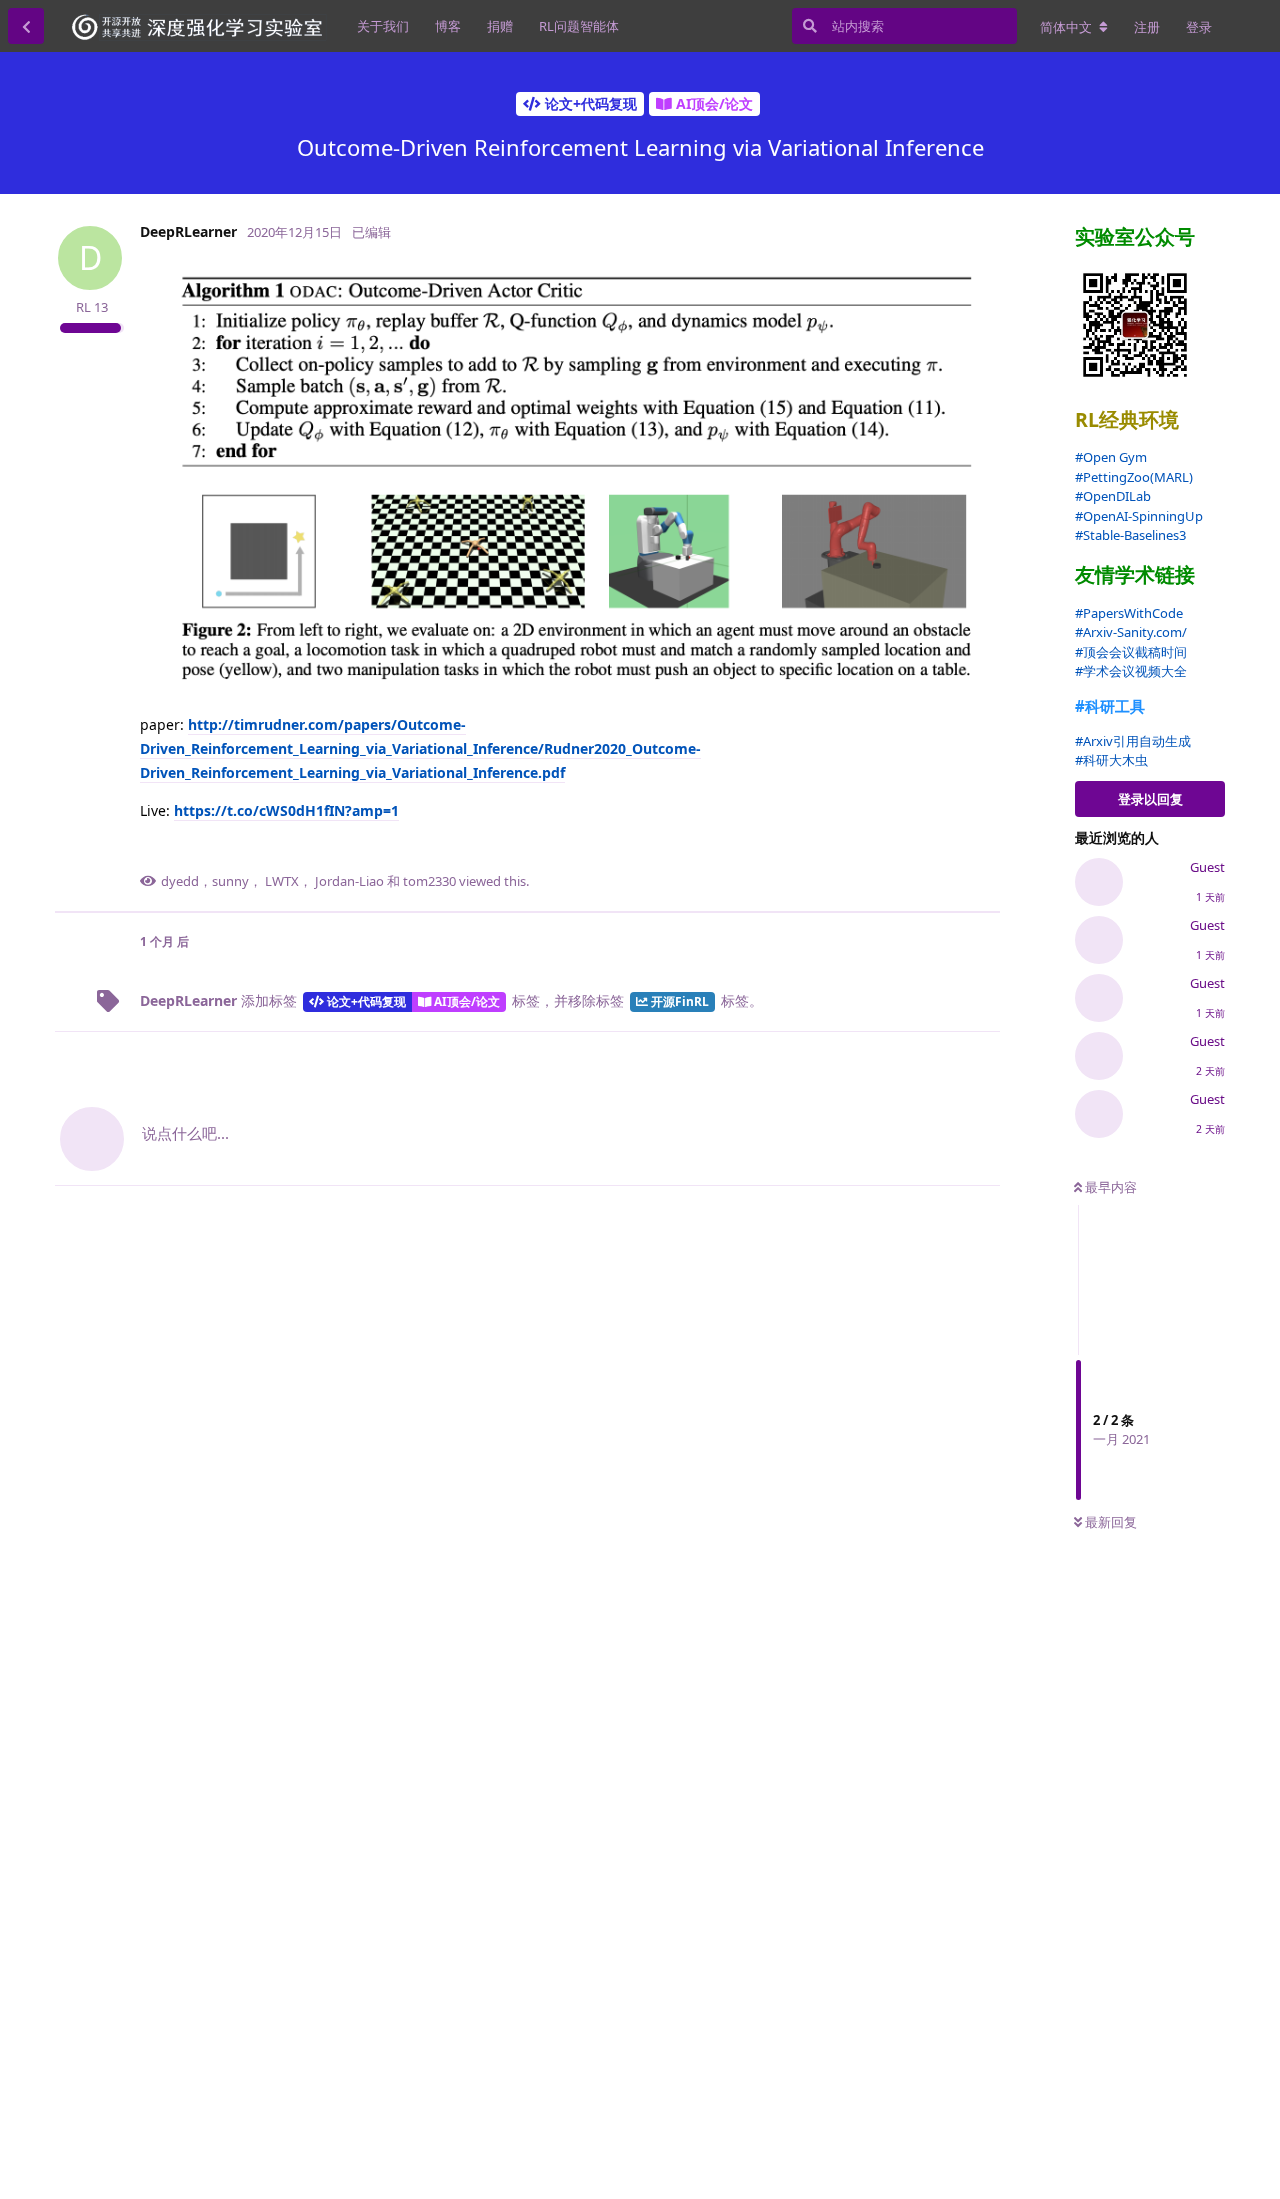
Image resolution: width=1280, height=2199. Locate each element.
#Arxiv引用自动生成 (1133, 741)
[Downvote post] (935, 850)
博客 (448, 26)
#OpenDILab (1113, 496)
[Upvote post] (892, 850)
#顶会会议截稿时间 (1131, 652)
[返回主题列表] (26, 26)
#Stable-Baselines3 (1130, 535)
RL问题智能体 (579, 26)
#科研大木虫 (1111, 760)
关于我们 (383, 26)
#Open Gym (1111, 457)
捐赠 (500, 26)
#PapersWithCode (1129, 613)
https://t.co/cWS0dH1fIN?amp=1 (286, 810)
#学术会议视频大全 (1131, 671)
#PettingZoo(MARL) (1134, 477)
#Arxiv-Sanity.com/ (1131, 632)
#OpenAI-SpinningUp (1139, 516)
